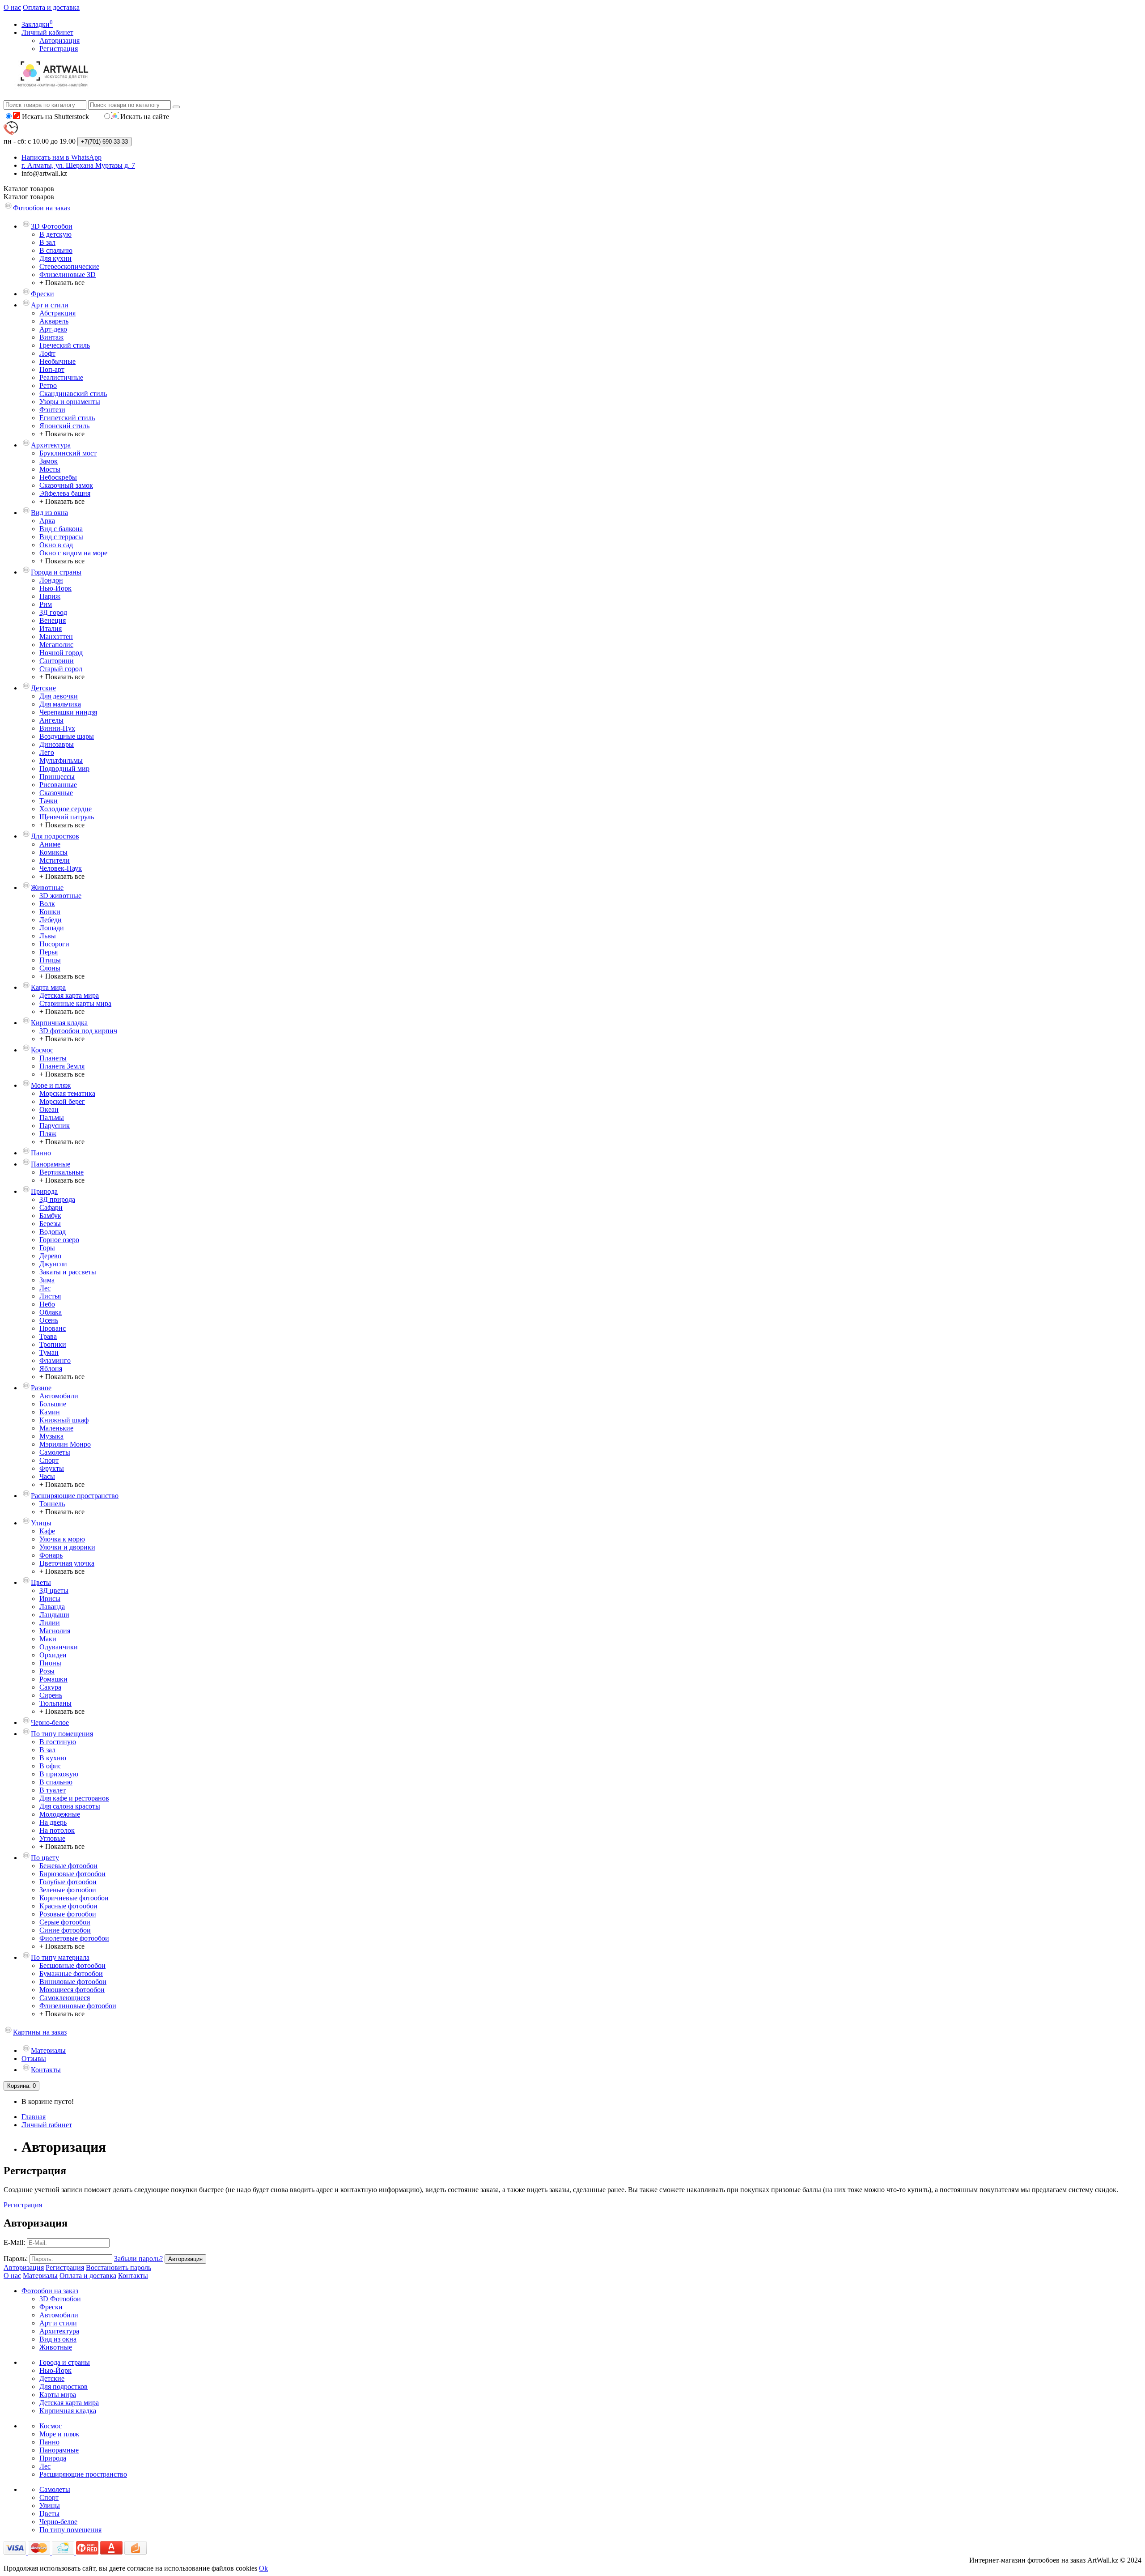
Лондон (51, 580)
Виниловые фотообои (73, 1982)
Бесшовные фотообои (72, 1965)
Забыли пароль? (138, 2259)
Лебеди (51, 920)
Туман (49, 1352)
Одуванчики (59, 1647)
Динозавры (57, 744)
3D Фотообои (52, 226)
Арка (47, 521)
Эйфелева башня (65, 493)
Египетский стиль (67, 418)
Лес (45, 1288)
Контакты (46, 2070)
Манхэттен (56, 637)
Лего (47, 752)
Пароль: (16, 2259)
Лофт (47, 353)
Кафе (47, 1531)
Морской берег (62, 1101)
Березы (50, 1224)
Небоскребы (58, 477)
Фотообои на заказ (41, 208)
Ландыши (54, 1615)
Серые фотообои (65, 1922)
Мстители (55, 860)
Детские (43, 688)
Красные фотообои (68, 1906)
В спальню (56, 250)
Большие (53, 1404)
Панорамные (51, 1164)
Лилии (50, 1623)
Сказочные (56, 793)
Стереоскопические (69, 266)
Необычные (57, 361)
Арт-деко (53, 329)
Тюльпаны (55, 1703)
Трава (48, 1336)
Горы (47, 1248)
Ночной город (61, 653)
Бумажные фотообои (71, 1974)
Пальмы (52, 1118)
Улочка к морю (62, 1539)
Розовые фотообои (68, 1914)
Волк (47, 904)
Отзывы (34, 2059)
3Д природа (57, 1199)
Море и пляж (51, 1085)
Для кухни (55, 258)
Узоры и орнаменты (70, 402)
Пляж (48, 1134)
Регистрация (59, 49)
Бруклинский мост (68, 453)
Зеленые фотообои (68, 1890)
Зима (47, 1280)
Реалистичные (61, 377)
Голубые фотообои (68, 1882)
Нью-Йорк (55, 588)
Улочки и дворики (67, 1547)
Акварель (54, 321)
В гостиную (58, 1742)
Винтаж (51, 337)
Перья (49, 952)
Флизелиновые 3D (68, 275)
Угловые (52, 1838)
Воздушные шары (67, 736)
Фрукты (52, 1468)
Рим (46, 604)
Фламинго (55, 1360)
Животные (47, 888)
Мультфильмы (61, 760)
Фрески (42, 294)
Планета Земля (62, 1066)
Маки (48, 1639)
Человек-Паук (61, 868)
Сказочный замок (66, 485)
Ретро (48, 385)
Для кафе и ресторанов (74, 1798)
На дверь (53, 1822)
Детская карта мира (69, 995)
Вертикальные (61, 1172)
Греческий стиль (65, 345)
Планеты (53, 1058)
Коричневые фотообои (74, 1898)
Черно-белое (50, 1722)
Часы (47, 1476)
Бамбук (50, 1216)
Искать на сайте (144, 117)
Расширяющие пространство (75, 1496)
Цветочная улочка (67, 1563)
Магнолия (55, 1631)
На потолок (57, 1830)
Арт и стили (50, 305)
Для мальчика (60, 704)
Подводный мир (64, 769)
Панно (41, 1153)
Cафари (51, 1207)
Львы (48, 936)
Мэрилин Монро (65, 1444)
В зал (47, 242)
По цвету (45, 1858)
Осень (49, 1320)
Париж (50, 596)
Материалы (48, 2050)
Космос (42, 1050)
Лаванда (52, 1607)
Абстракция (57, 313)
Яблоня (51, 1369)
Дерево (50, 1256)
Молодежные (60, 1814)
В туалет (53, 1790)
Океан (49, 1109)
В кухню (53, 1758)
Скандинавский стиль (73, 394)
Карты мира (58, 2395)
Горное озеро (59, 1240)
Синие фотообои (65, 1930)
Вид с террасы (61, 537)
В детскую (55, 234)
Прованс (53, 1328)
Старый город (61, 669)
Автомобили (59, 1396)
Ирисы (50, 1599)
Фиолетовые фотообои (74, 1938)
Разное (41, 1388)
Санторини (57, 661)
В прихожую (59, 1774)
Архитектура (51, 445)
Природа (44, 1191)
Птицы (50, 960)
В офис (50, 1766)
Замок (49, 461)
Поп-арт (52, 369)
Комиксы (53, 852)
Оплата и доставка (51, 7)
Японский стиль (64, 426)
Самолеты (55, 1452)
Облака (51, 1312)
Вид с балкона (61, 529)
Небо (47, 1304)
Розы (47, 1671)
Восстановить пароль (119, 2267)
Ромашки (53, 1679)
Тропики (53, 1344)
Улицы (41, 1523)
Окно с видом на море (73, 553)
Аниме (50, 844)
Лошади (52, 928)
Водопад (53, 1232)
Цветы (41, 1582)
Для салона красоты (70, 1806)
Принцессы (57, 777)
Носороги (54, 944)
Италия (51, 628)
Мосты (50, 469)
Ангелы (51, 720)
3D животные (60, 896)
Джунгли (53, 1264)
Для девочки (59, 696)
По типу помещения (62, 1734)
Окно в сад (56, 545)
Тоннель (52, 1504)
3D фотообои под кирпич (78, 1031)
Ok (263, 2568)
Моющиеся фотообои (72, 1990)
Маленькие (56, 1428)
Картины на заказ (40, 2032)
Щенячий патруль (67, 817)
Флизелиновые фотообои (78, 2006)
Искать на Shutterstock (55, 117)
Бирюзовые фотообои (72, 1874)
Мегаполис (56, 645)
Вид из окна (49, 513)
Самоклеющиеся (65, 1998)
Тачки (49, 801)
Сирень (51, 1695)
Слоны (50, 968)
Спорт (49, 1460)
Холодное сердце (66, 809)
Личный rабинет (47, 2125)
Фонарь (51, 1555)
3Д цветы (54, 1590)
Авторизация (59, 40)
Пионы (50, 1663)
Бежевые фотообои (68, 1866)
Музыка (51, 1436)
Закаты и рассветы (68, 1272)
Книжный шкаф (64, 1420)
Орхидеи (53, 1655)
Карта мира (48, 987)
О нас (12, 7)
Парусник (55, 1126)
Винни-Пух (57, 728)
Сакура (50, 1687)
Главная (34, 2117)
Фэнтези (52, 410)
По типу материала (60, 1957)
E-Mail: (14, 2242)
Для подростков (55, 836)
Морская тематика (67, 1093)
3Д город (53, 612)
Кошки (50, 912)
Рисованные (58, 785)
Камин (50, 1412)
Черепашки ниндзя (68, 712)
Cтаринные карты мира (75, 1003)
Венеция (53, 620)
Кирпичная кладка (59, 1023)
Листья (50, 1296)
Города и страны (56, 572)
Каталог (29, 197)
